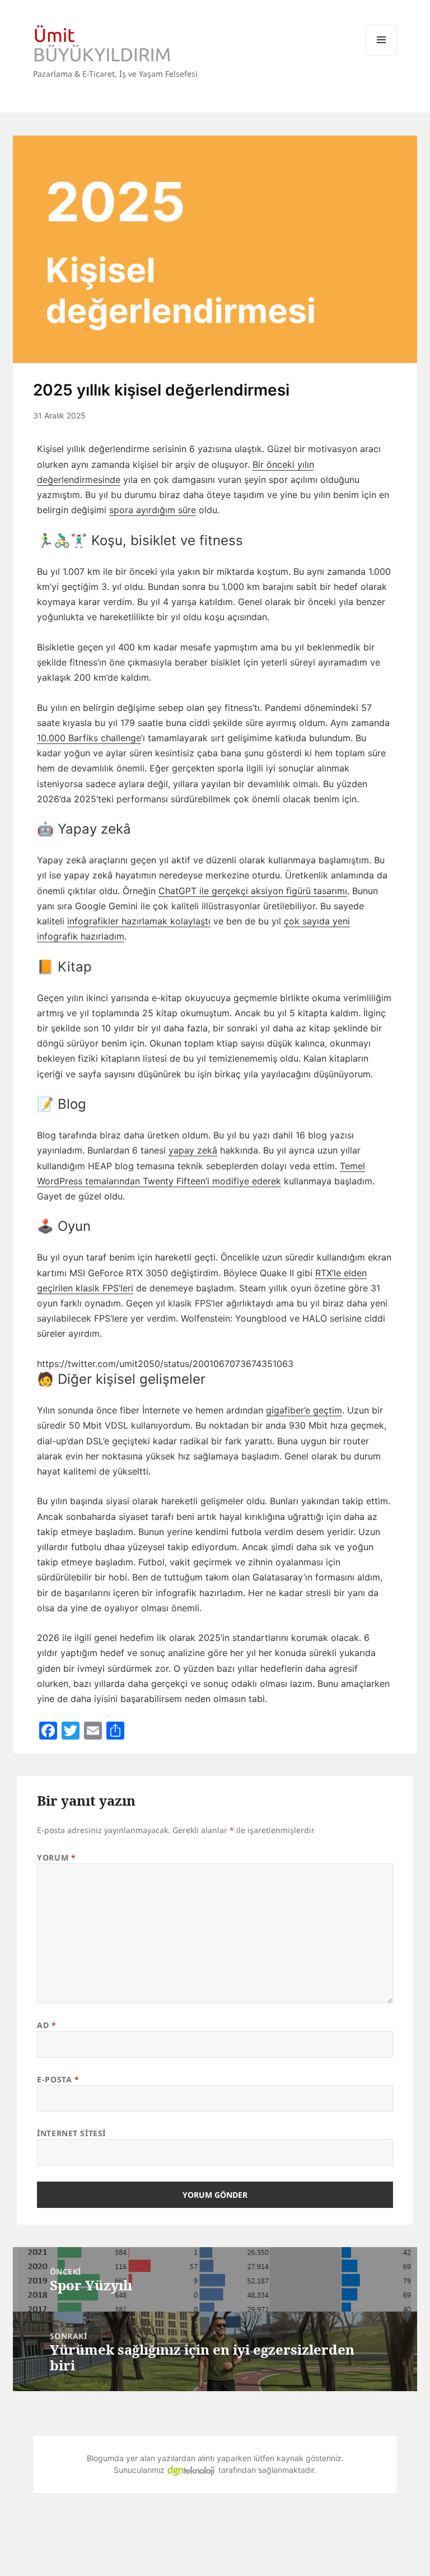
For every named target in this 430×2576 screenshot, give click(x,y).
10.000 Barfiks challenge (89, 738)
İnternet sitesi (71, 2133)
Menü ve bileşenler (381, 40)
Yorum (56, 1857)
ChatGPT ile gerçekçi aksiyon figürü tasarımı (253, 891)
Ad (46, 2025)
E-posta (58, 2079)
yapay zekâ (193, 1150)
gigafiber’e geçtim (304, 1410)
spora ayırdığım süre (153, 510)
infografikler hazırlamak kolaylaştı (139, 921)
